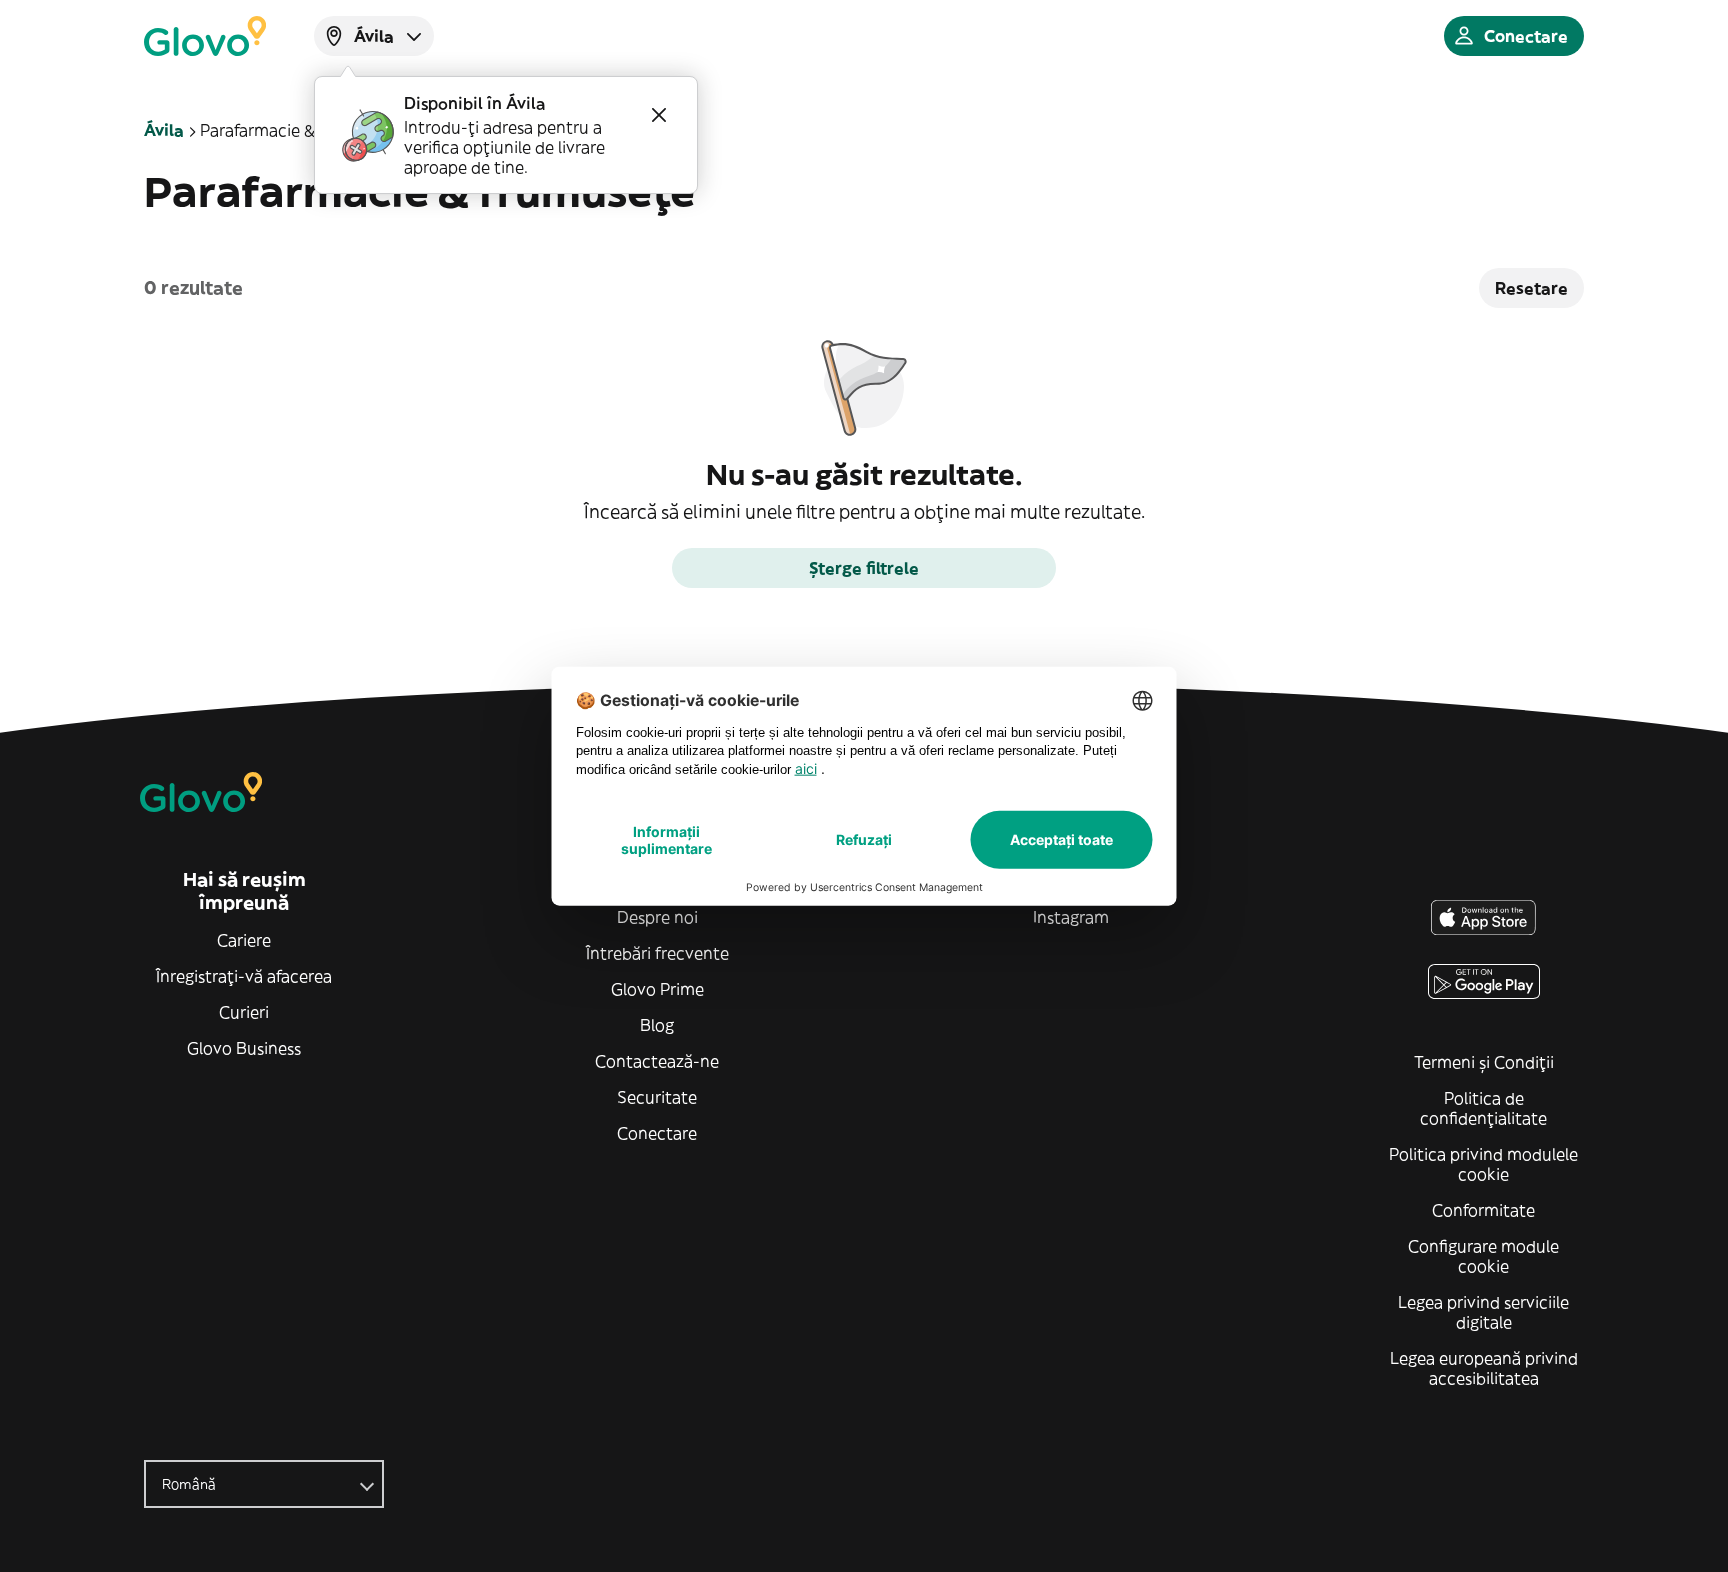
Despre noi (657, 917)
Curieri (244, 1012)
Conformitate (1483, 1210)
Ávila (164, 130)
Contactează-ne (657, 1061)
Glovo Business (244, 1048)
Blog (657, 1025)
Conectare (657, 1133)
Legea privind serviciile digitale (1483, 1312)
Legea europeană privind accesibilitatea (1484, 1368)
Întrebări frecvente (657, 953)
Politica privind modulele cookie (1483, 1164)
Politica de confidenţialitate (1483, 1108)
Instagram (1071, 917)
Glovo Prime (657, 989)
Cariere (244, 940)
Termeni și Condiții (1484, 1062)
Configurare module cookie (1483, 1256)
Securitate (657, 1097)
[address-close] (659, 115)
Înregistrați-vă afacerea (244, 976)
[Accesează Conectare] (205, 36)
